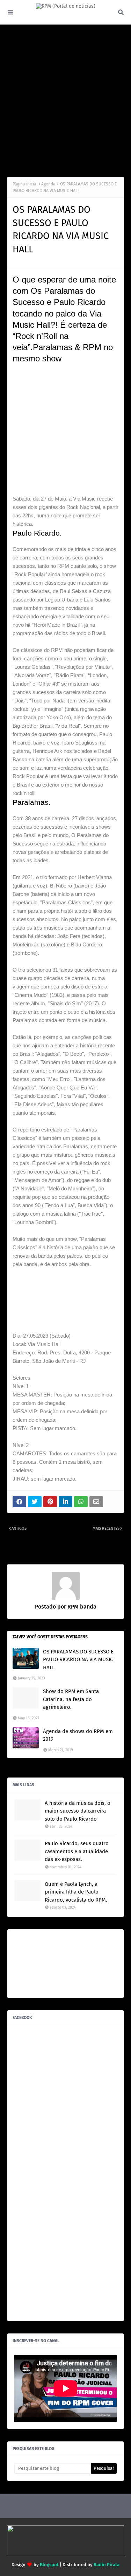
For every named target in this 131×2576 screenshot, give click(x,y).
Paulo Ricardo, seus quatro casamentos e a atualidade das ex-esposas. (77, 1851)
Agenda (48, 184)
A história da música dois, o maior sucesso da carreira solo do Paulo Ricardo (78, 1811)
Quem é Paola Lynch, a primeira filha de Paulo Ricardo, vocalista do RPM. (76, 1892)
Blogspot (49, 2565)
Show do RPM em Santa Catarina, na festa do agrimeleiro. (71, 1699)
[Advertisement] (65, 101)
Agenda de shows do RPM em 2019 (78, 1735)
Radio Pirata (107, 2565)
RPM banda (81, 1607)
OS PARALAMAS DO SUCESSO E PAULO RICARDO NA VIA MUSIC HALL (78, 1660)
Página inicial (25, 184)
